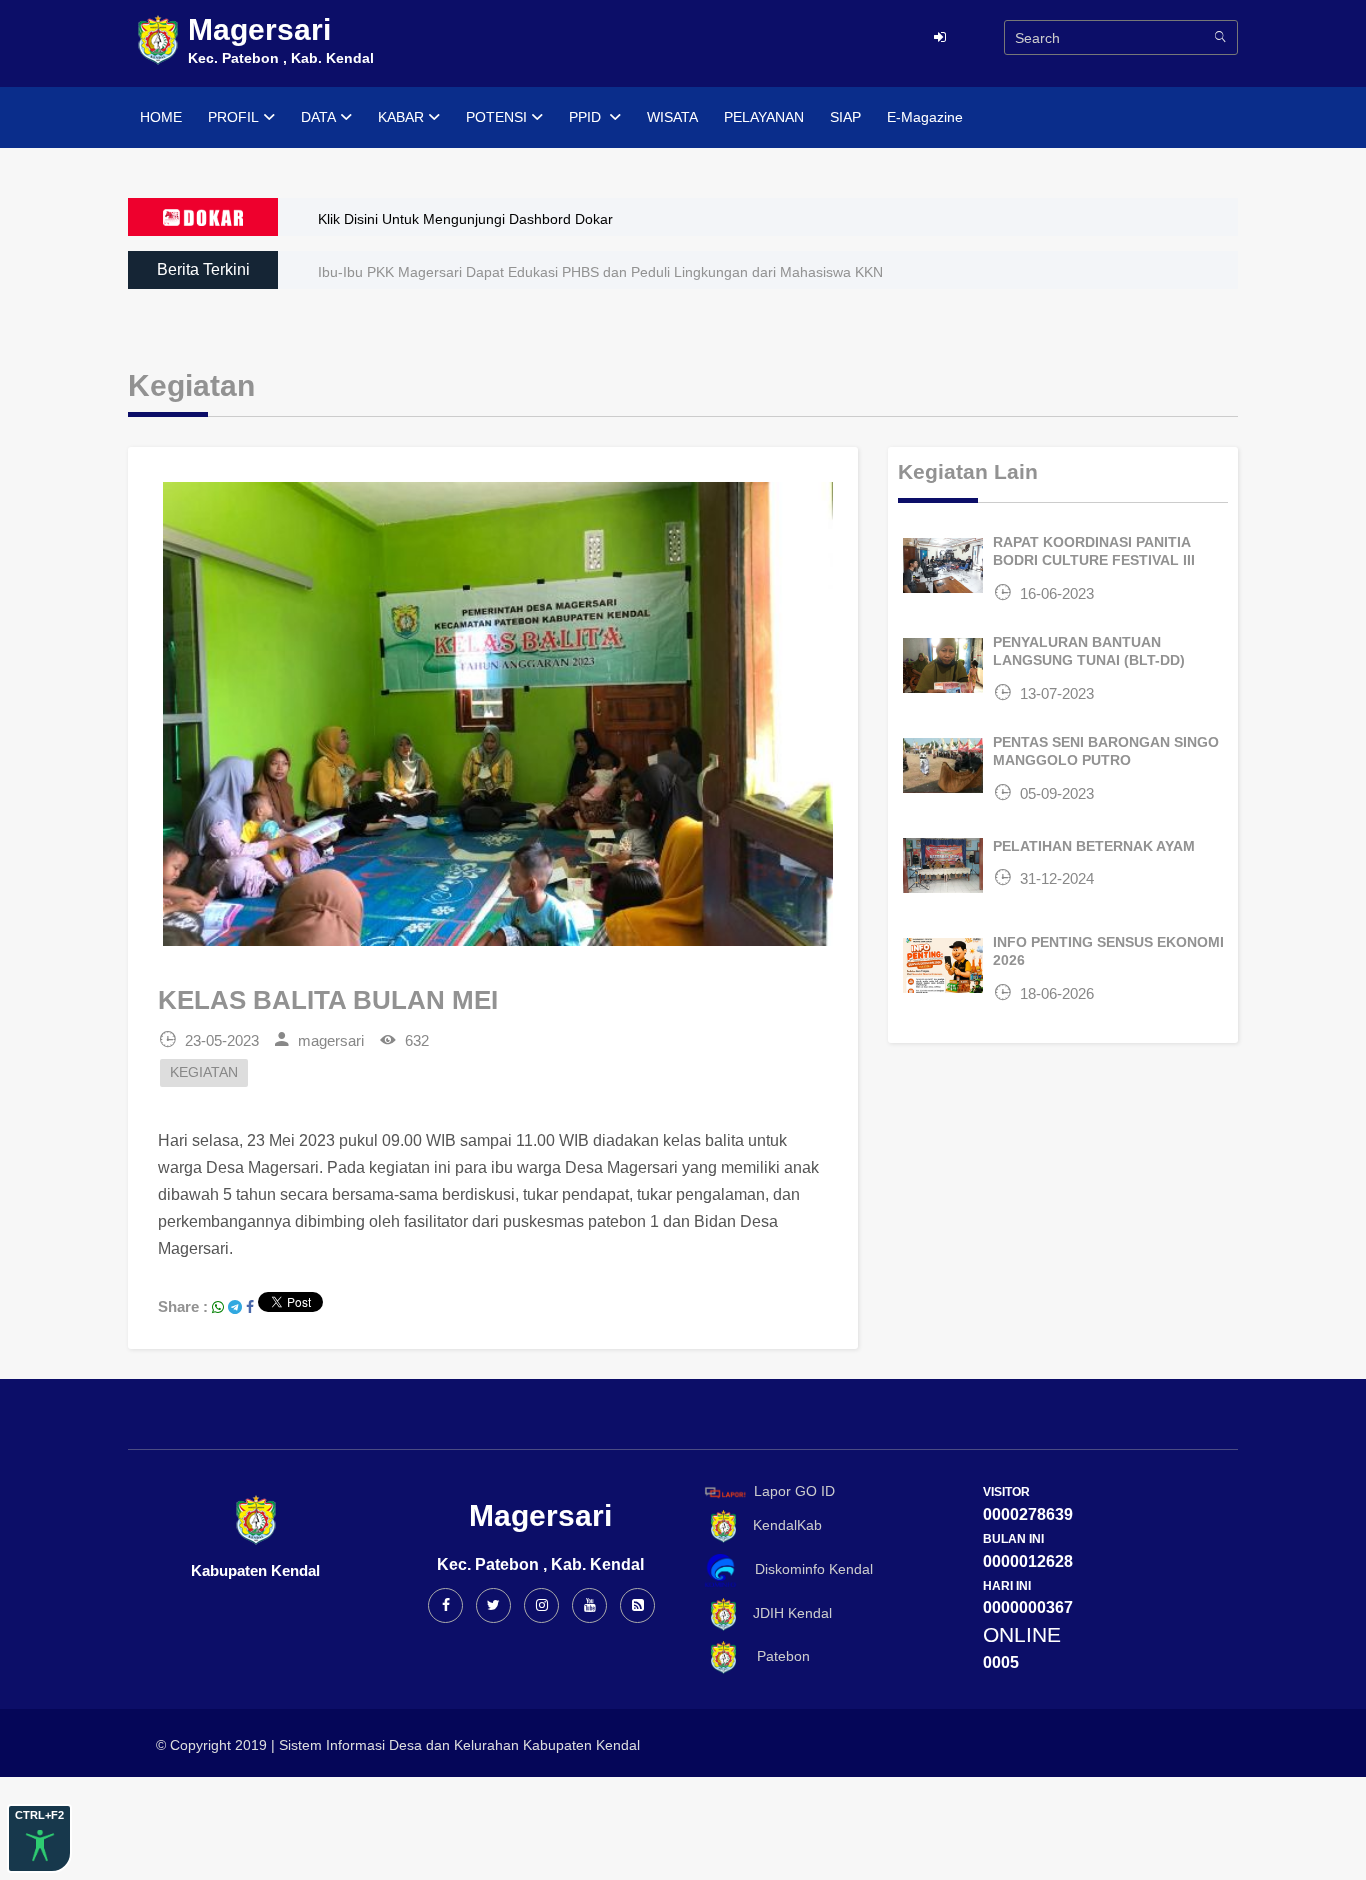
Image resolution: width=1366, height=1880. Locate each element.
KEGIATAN (204, 1072)
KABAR (401, 117)
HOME (161, 117)
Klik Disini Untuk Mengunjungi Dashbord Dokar (465, 219)
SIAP (845, 117)
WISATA (672, 117)
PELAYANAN (764, 117)
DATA (318, 117)
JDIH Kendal (786, 1613)
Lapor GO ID (794, 1491)
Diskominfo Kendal (808, 1569)
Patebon (775, 1656)
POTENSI (496, 117)
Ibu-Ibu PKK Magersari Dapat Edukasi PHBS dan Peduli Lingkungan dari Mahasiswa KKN (600, 272)
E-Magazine (925, 117)
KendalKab (781, 1526)
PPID (587, 117)
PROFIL (233, 117)
